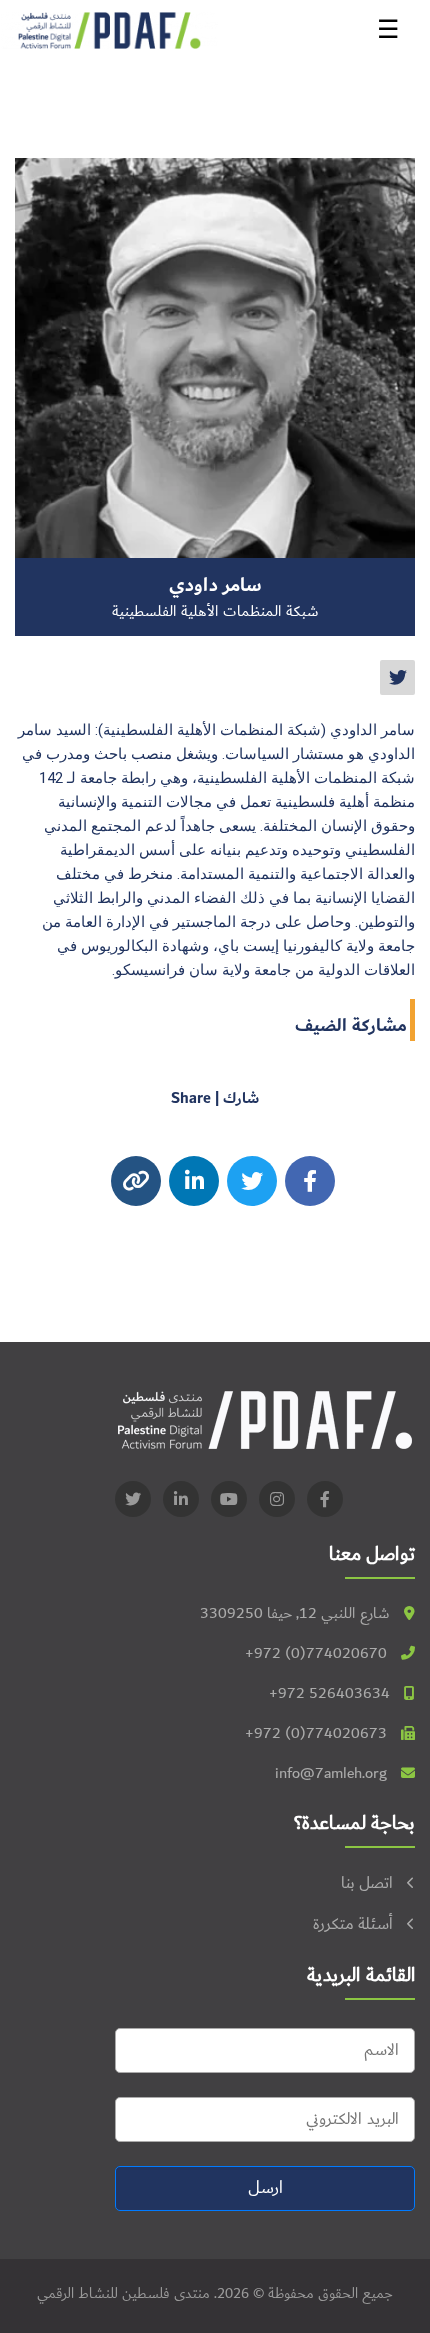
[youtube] (229, 1499)
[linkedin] (181, 1499)
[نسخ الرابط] (136, 1181)
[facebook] (310, 1181)
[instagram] (194, 1181)
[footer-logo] (265, 1419)
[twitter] (397, 677)
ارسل (265, 2188)
